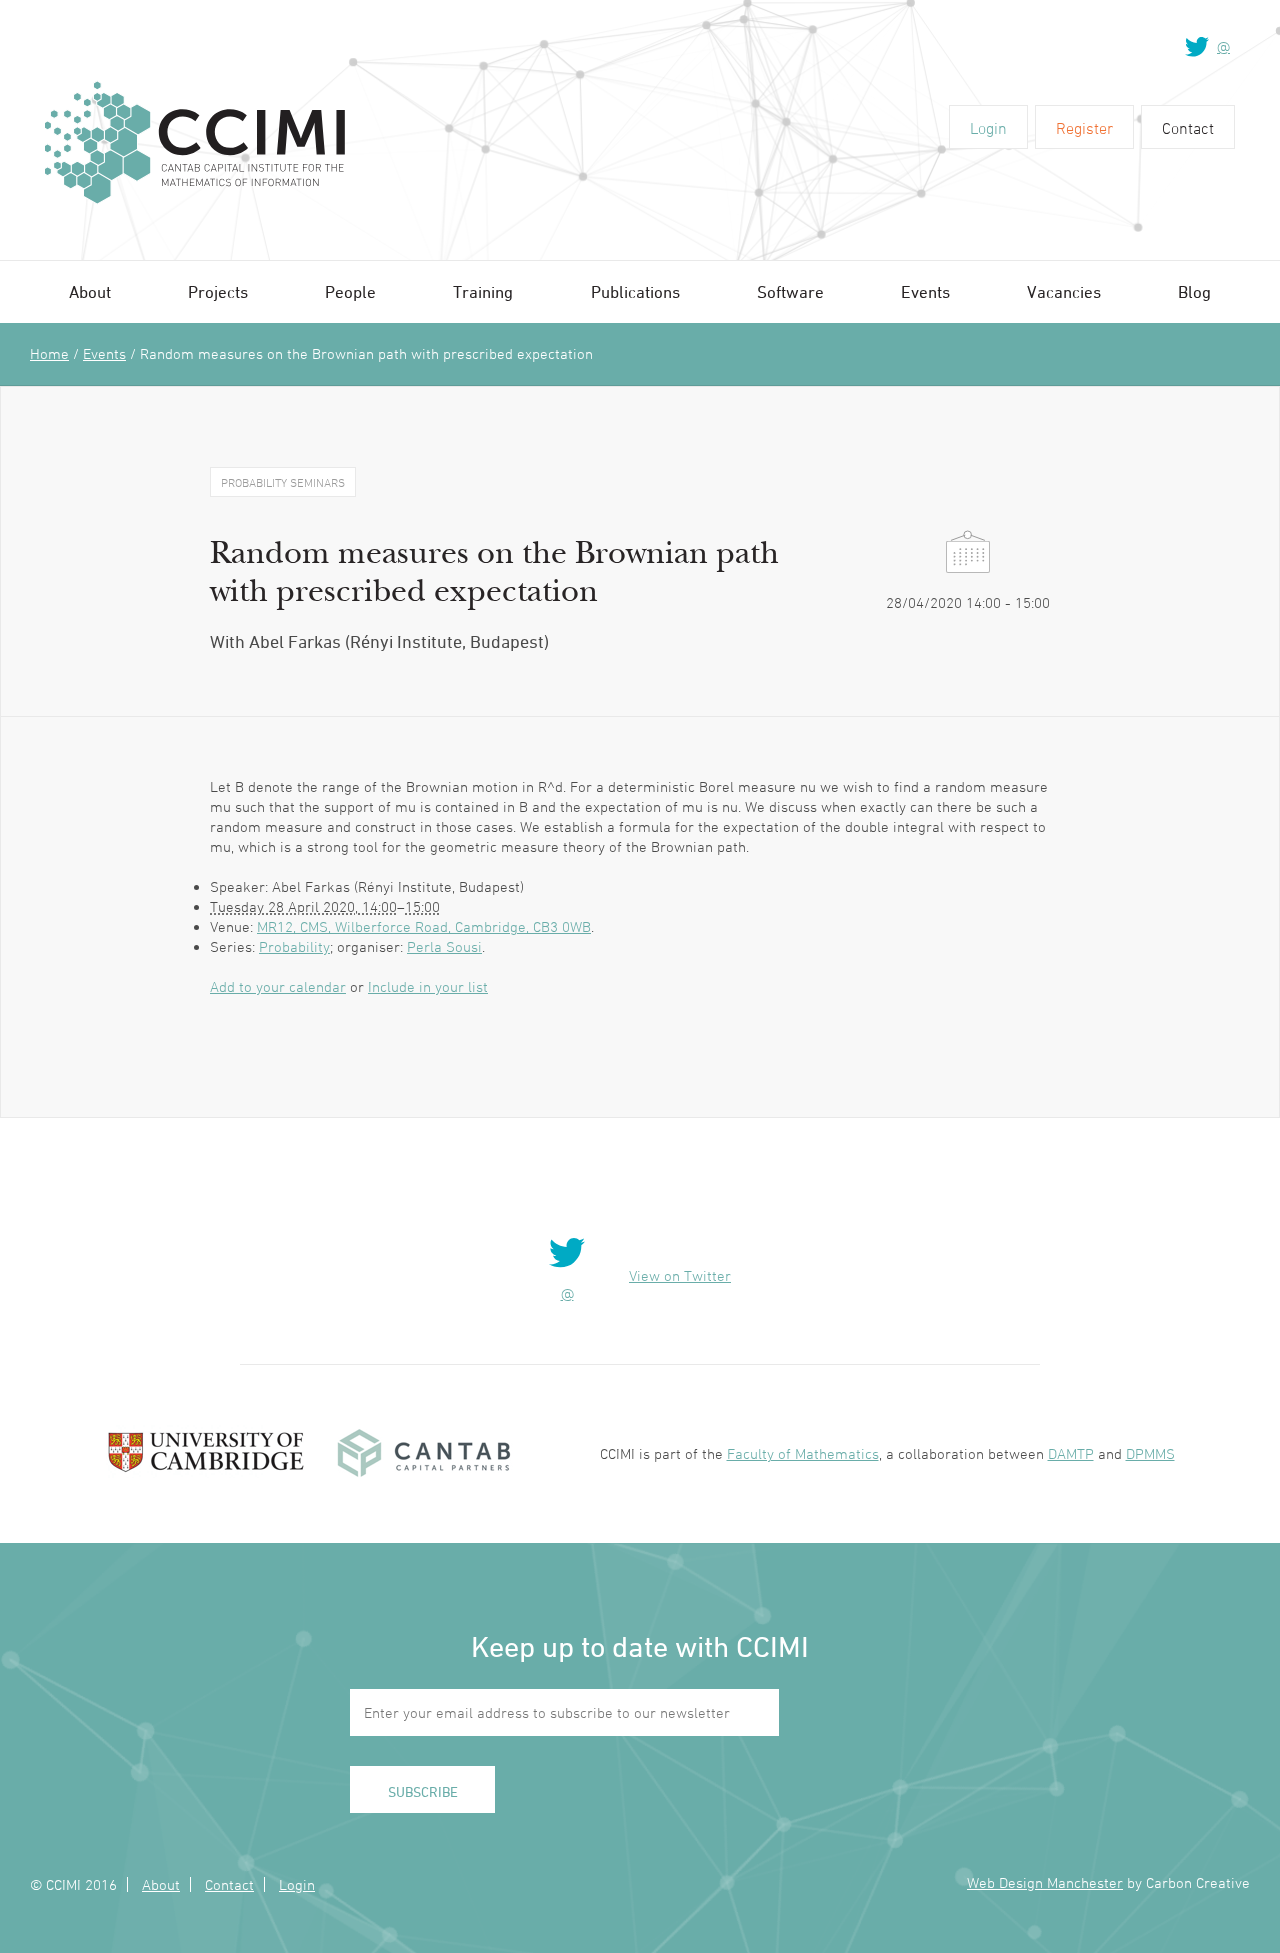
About (90, 292)
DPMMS (1150, 1453)
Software (790, 292)
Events (925, 292)
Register (1084, 128)
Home (49, 353)
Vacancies (1064, 292)
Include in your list (428, 986)
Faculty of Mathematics (803, 1453)
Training (483, 292)
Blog (1194, 292)
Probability (294, 946)
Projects (218, 292)
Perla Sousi (444, 946)
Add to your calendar (278, 986)
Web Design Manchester (1045, 1882)
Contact (1188, 128)
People (350, 292)
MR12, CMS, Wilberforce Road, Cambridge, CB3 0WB (424, 926)
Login (988, 128)
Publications (635, 292)
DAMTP (1071, 1453)
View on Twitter (680, 1275)
